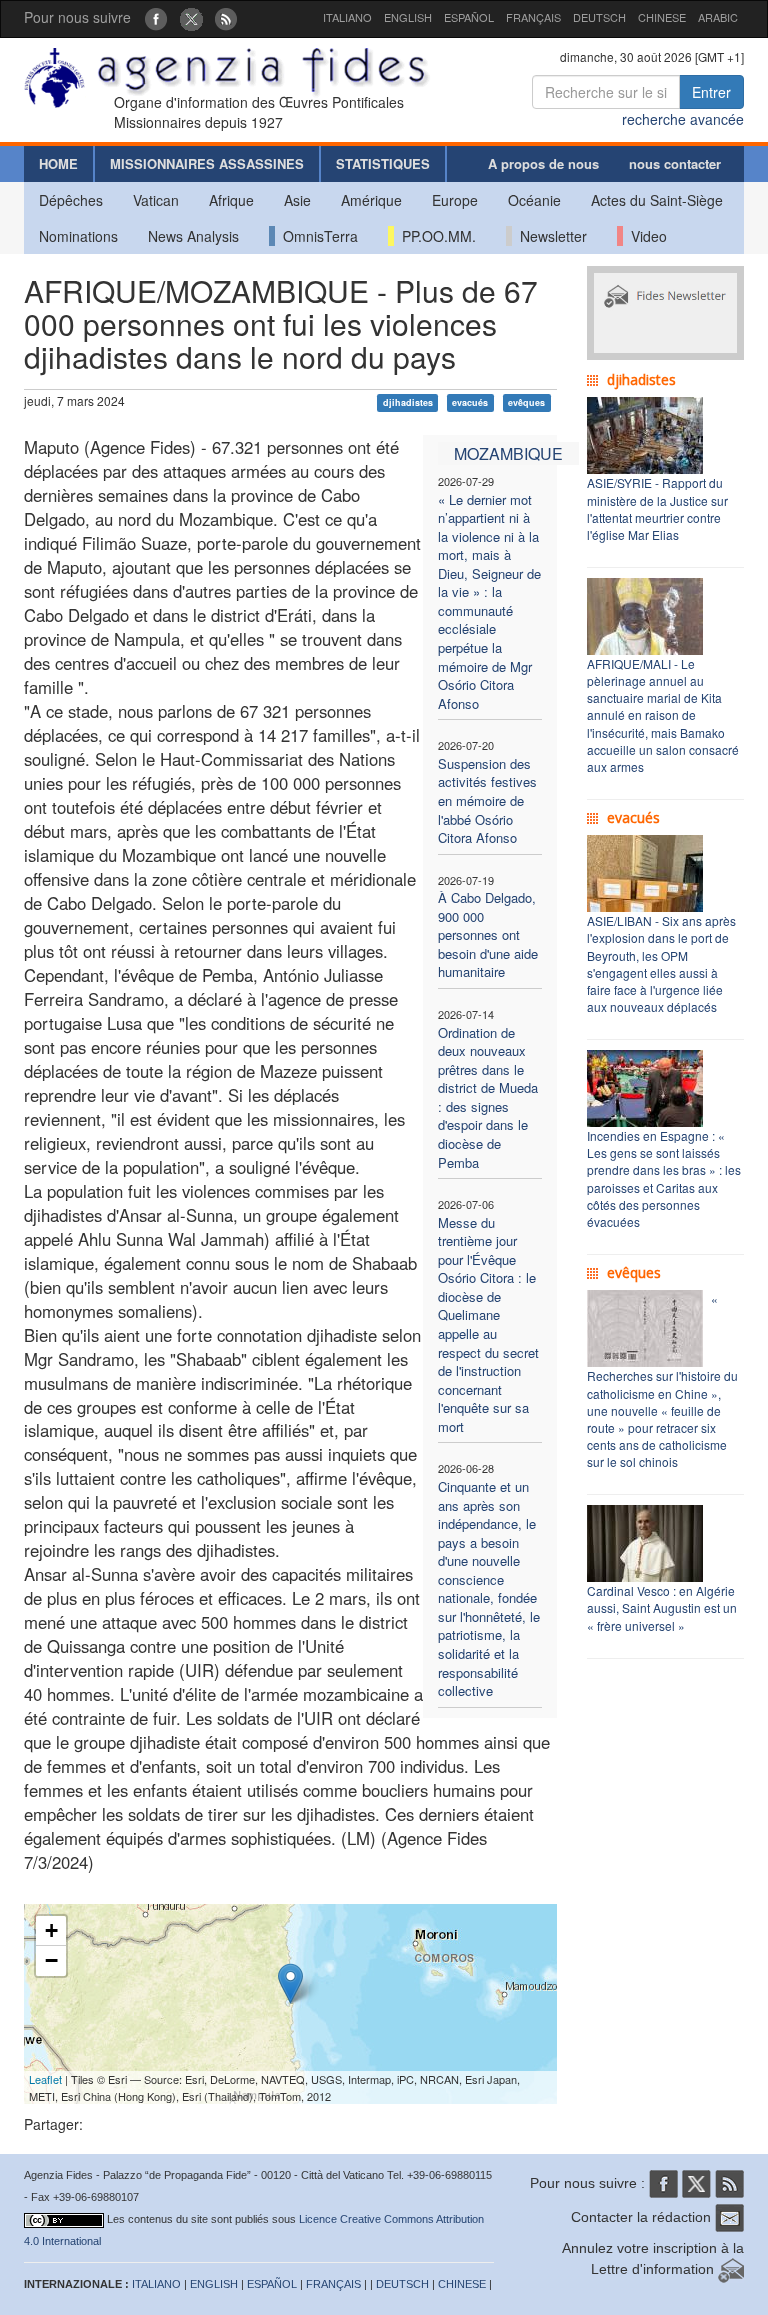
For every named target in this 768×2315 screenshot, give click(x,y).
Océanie (534, 200)
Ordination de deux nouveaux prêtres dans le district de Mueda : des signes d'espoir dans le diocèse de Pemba (488, 1097)
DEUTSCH (599, 17)
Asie (297, 200)
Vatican (156, 200)
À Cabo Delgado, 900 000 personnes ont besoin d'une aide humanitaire (488, 934)
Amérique (371, 200)
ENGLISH (408, 17)
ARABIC (718, 17)
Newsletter (549, 236)
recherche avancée (683, 119)
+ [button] (51, 1930)
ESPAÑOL (469, 17)
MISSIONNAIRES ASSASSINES (207, 163)
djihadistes (408, 402)
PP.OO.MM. (435, 236)
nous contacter (675, 163)
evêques (526, 402)
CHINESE (662, 17)
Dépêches (71, 200)
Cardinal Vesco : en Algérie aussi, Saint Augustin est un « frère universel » (662, 1607)
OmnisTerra (316, 236)
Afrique (231, 200)
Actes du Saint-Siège (657, 200)
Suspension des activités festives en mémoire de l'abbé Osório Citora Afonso (487, 800)
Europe (455, 200)
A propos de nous (543, 163)
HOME (58, 163)
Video (645, 236)
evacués (470, 402)
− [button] (51, 1960)
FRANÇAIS (533, 17)
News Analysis (193, 236)
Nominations (78, 236)
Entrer (711, 92)
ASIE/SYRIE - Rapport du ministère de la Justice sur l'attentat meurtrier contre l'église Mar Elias (657, 508)
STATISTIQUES (383, 163)
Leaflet (45, 2079)
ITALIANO (347, 17)
